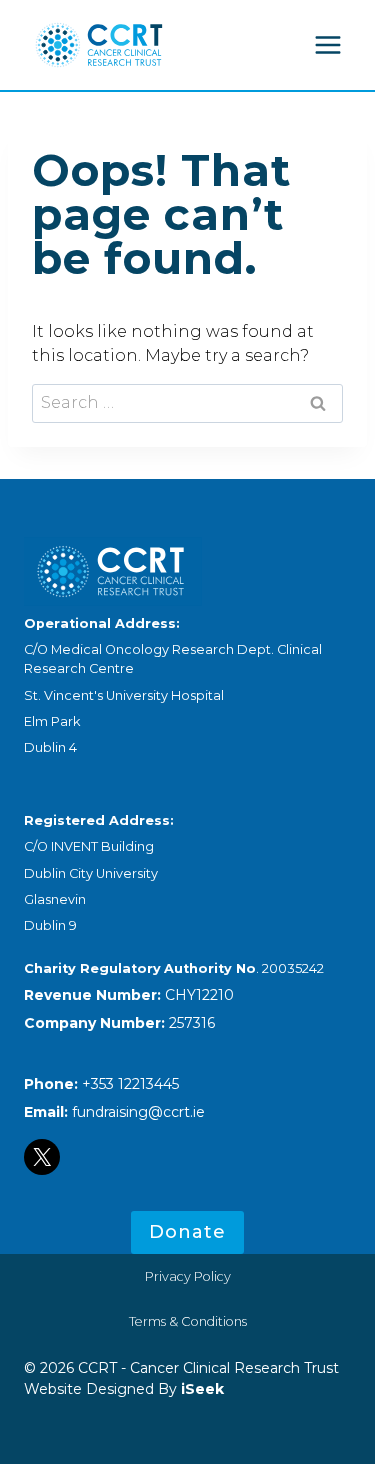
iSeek (200, 1389)
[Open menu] (327, 44)
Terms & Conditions (188, 1321)
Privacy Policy (188, 1276)
